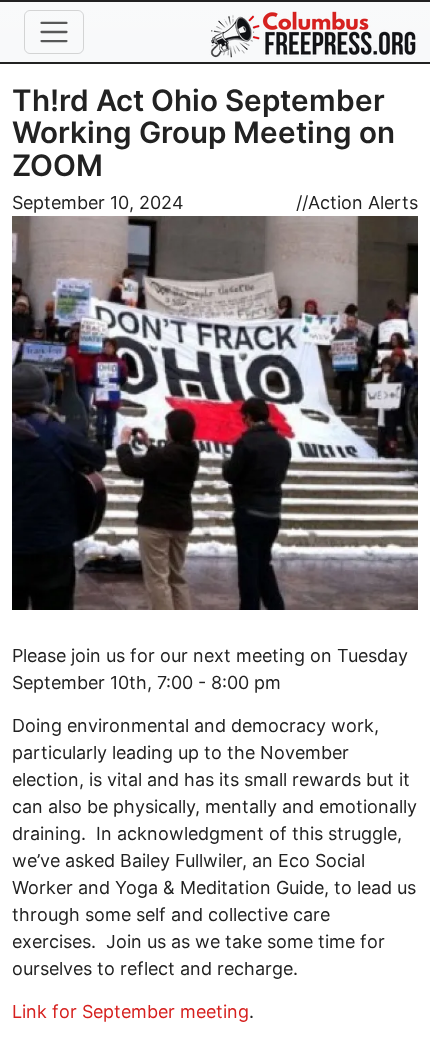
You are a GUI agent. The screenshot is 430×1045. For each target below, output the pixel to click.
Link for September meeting (130, 1011)
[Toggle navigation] (54, 32)
